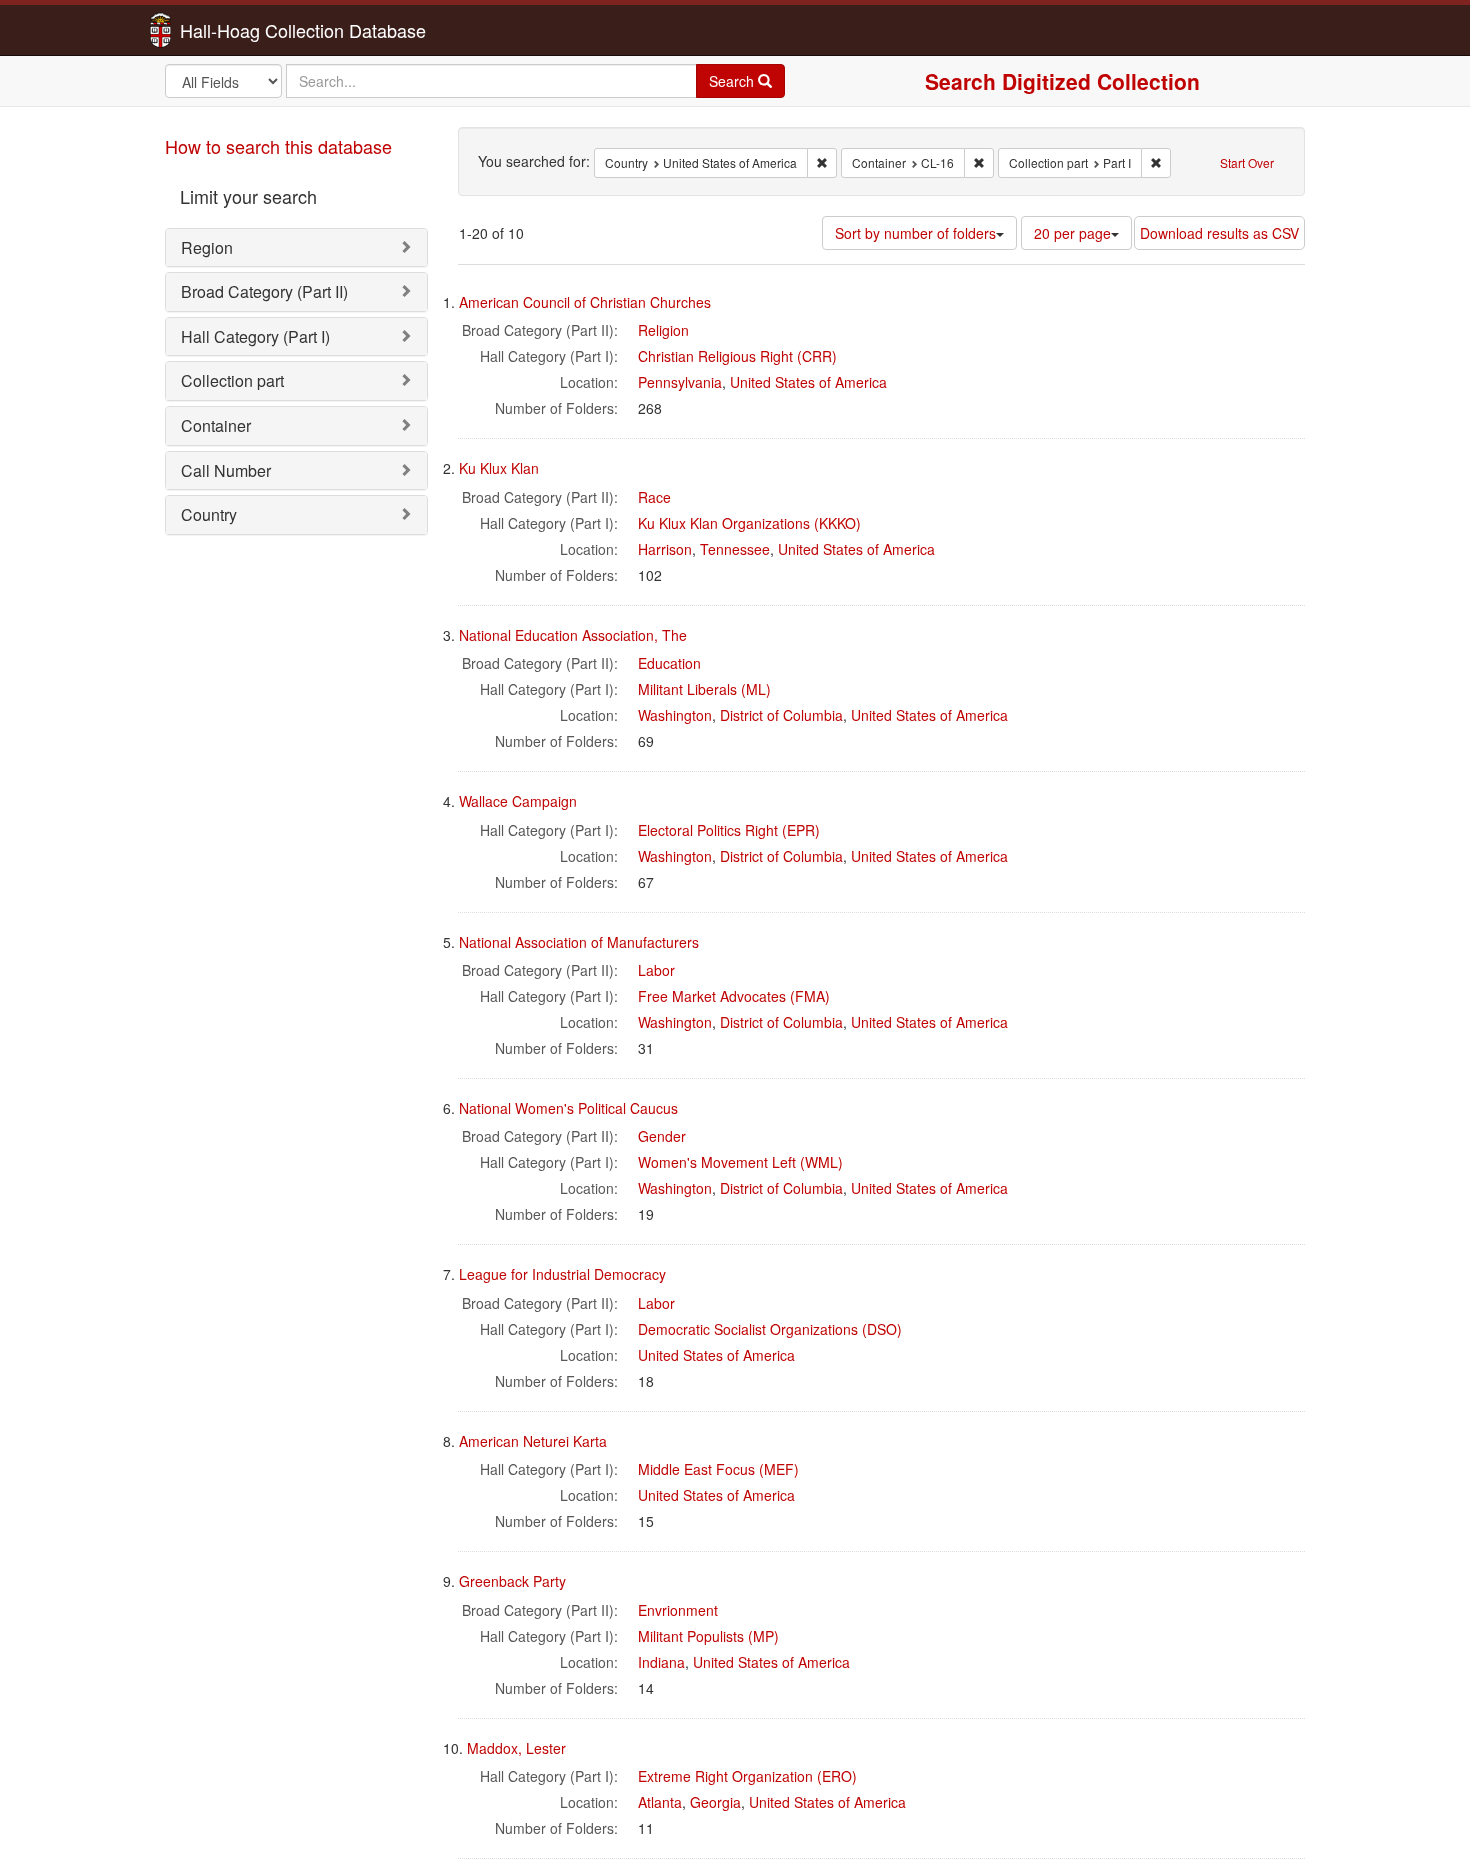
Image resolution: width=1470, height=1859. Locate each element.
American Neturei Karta (533, 1441)
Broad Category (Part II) (264, 291)
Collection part (232, 380)
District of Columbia (781, 715)
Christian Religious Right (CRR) (737, 356)
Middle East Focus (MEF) (718, 1469)
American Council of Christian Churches (585, 302)
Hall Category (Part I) (255, 336)
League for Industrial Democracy (562, 1274)
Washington (675, 715)
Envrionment (678, 1610)
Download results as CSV (1219, 233)
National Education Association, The (573, 635)
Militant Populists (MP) (708, 1636)
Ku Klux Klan (499, 468)
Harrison (665, 549)
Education (669, 663)
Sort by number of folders (915, 233)
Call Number (226, 470)
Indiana (661, 1662)
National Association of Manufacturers (579, 942)
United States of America (808, 382)
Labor (656, 970)
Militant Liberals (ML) (704, 689)
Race (654, 497)
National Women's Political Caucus (568, 1108)
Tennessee (735, 549)
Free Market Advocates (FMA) (734, 996)
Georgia (715, 1802)
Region (207, 247)
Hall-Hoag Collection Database (240, 30)
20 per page (1072, 233)
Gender (662, 1136)
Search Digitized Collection (1062, 81)
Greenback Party (512, 1581)
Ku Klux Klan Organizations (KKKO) (749, 523)
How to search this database (278, 146)
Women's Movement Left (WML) (740, 1162)
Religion (663, 330)
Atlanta (660, 1802)
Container (216, 425)
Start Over (1247, 162)
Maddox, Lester (516, 1748)
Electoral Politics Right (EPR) (729, 830)
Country (209, 514)
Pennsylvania (680, 382)
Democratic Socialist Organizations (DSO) (770, 1329)
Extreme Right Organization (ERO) (747, 1776)
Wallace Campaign (518, 801)
